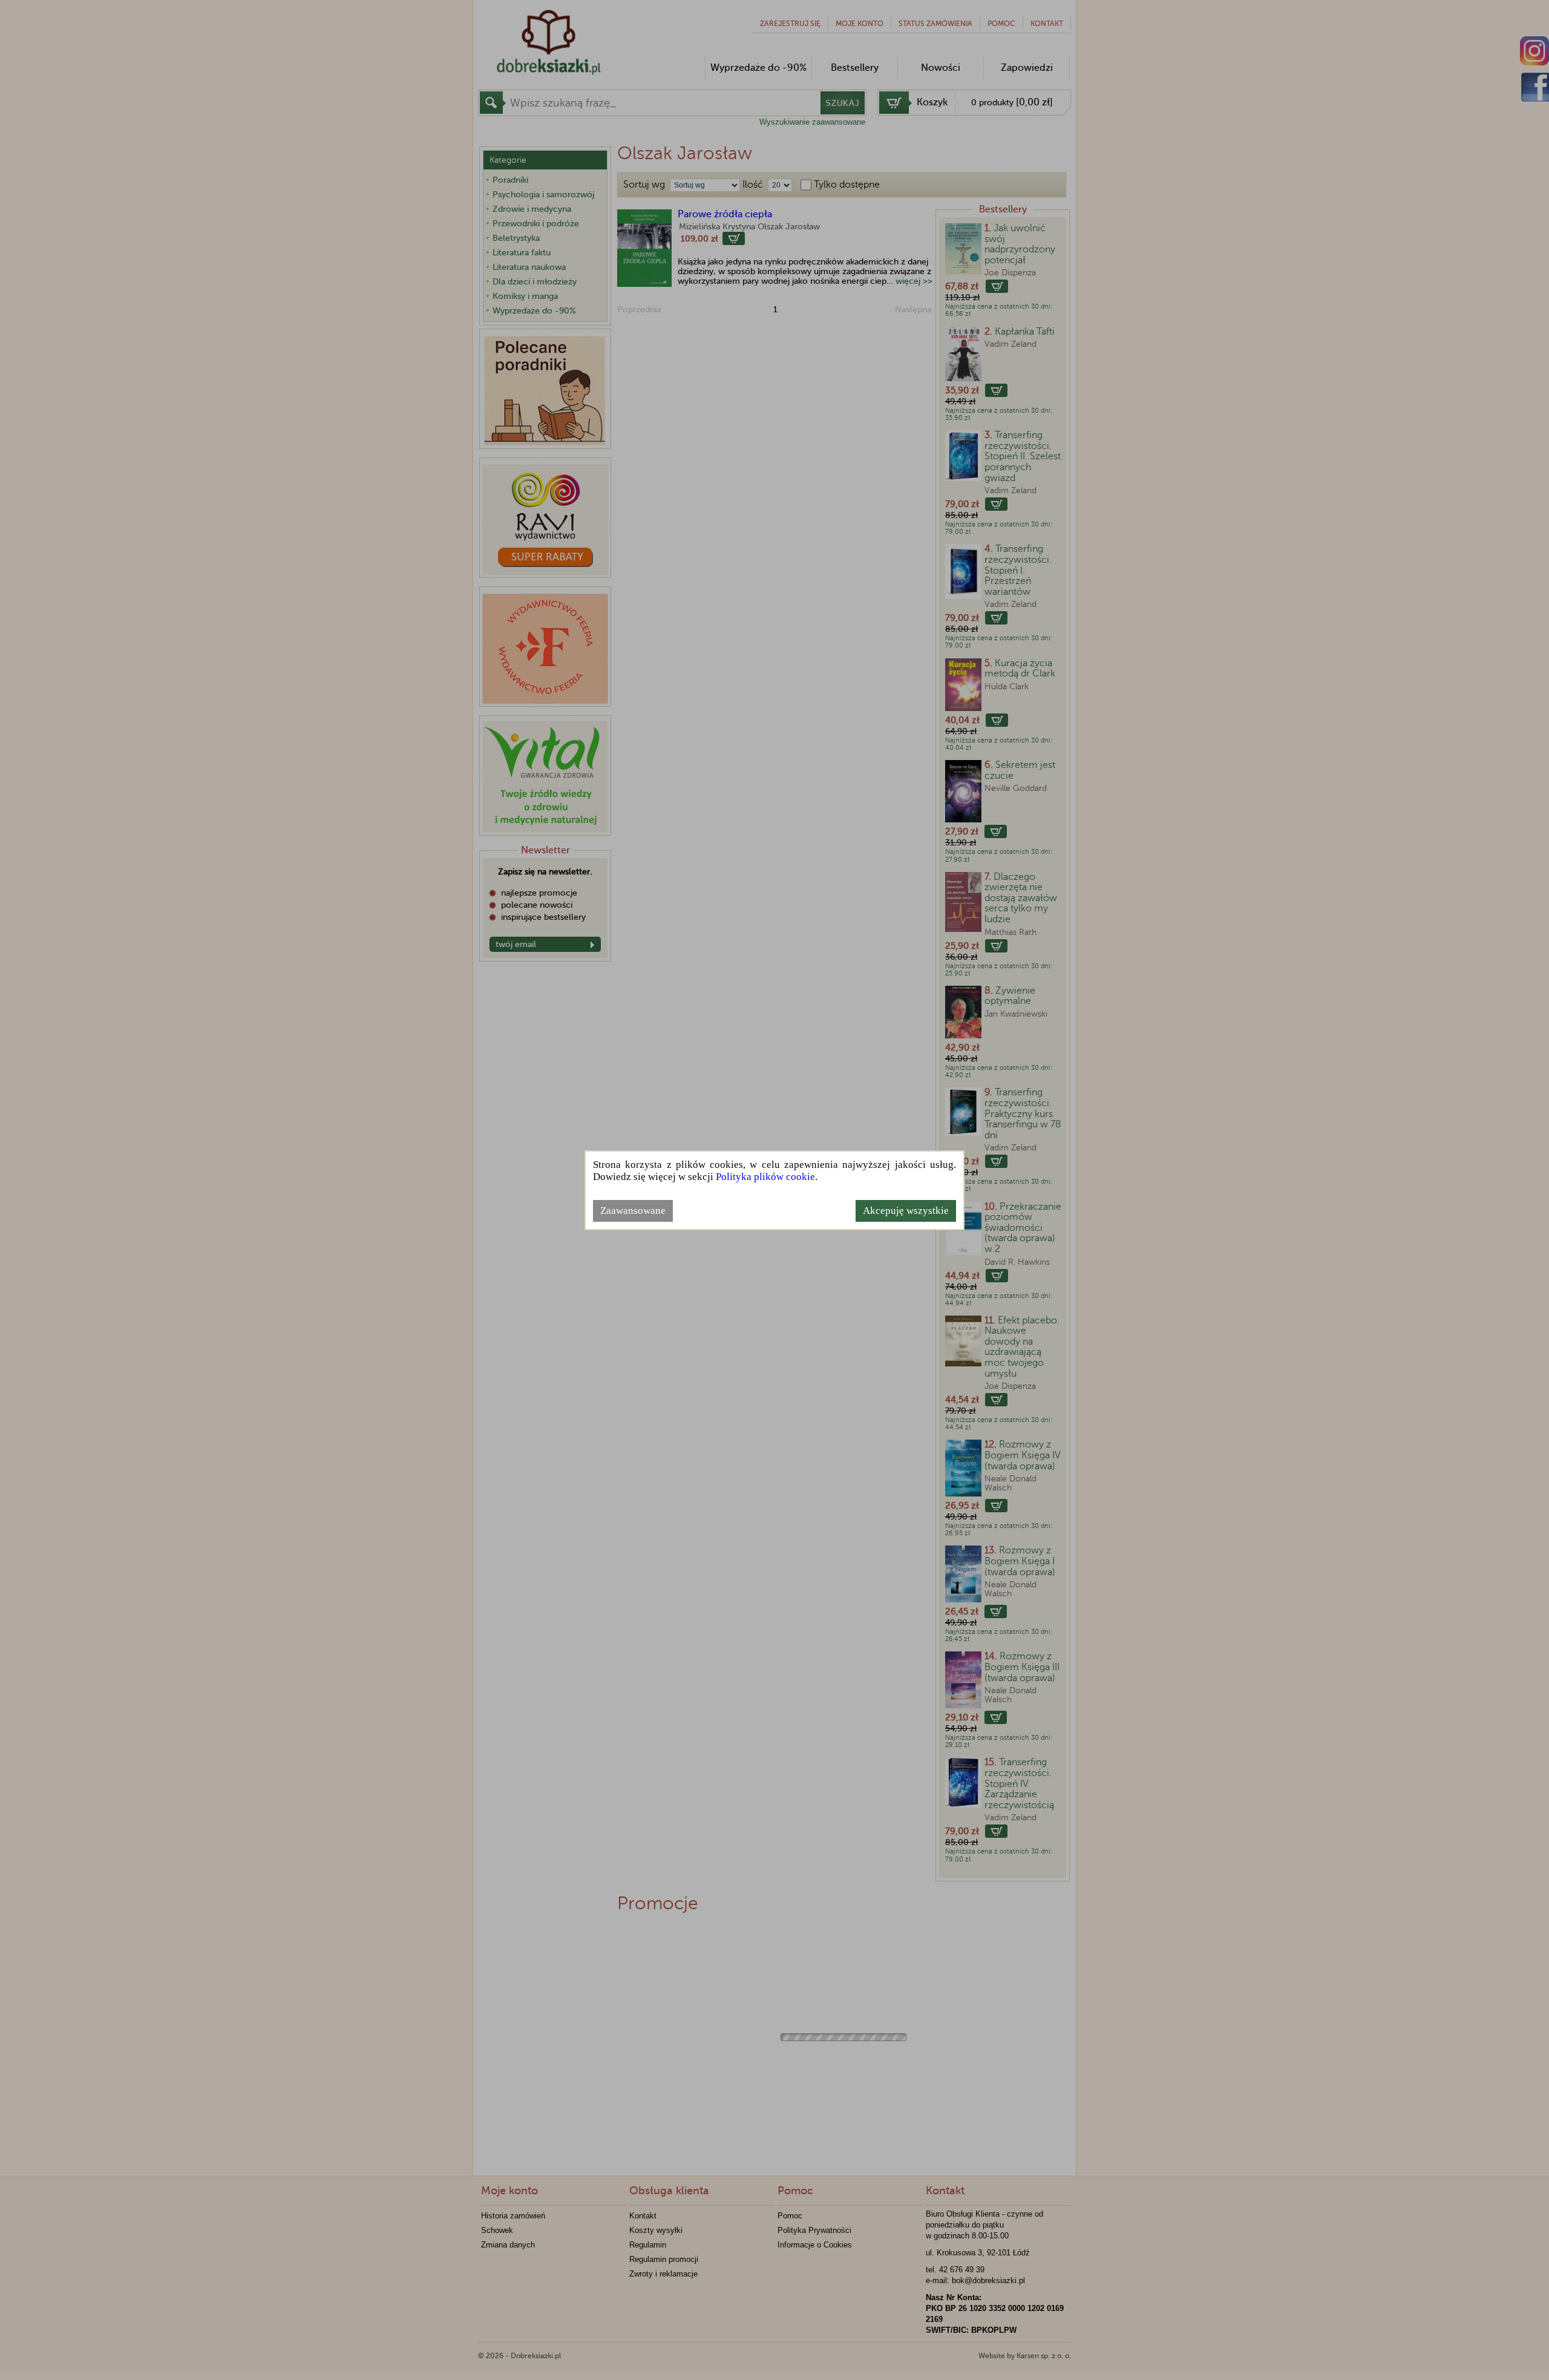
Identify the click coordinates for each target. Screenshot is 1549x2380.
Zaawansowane (633, 1211)
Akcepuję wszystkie (906, 1211)
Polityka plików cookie (765, 1177)
